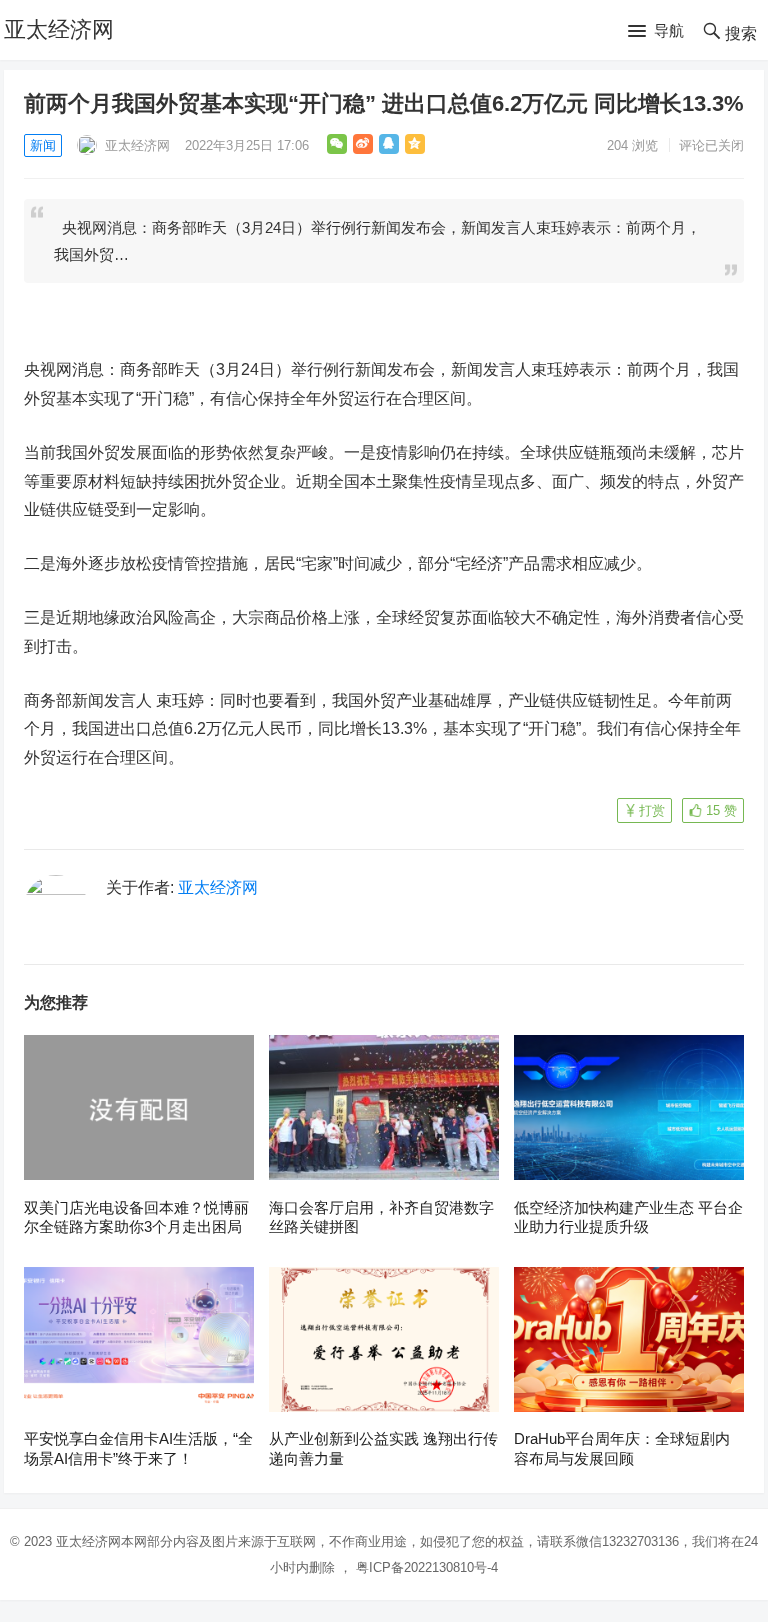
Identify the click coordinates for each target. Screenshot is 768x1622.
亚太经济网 (59, 29)
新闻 (43, 145)
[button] (656, 32)
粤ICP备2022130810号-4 (427, 1567)
